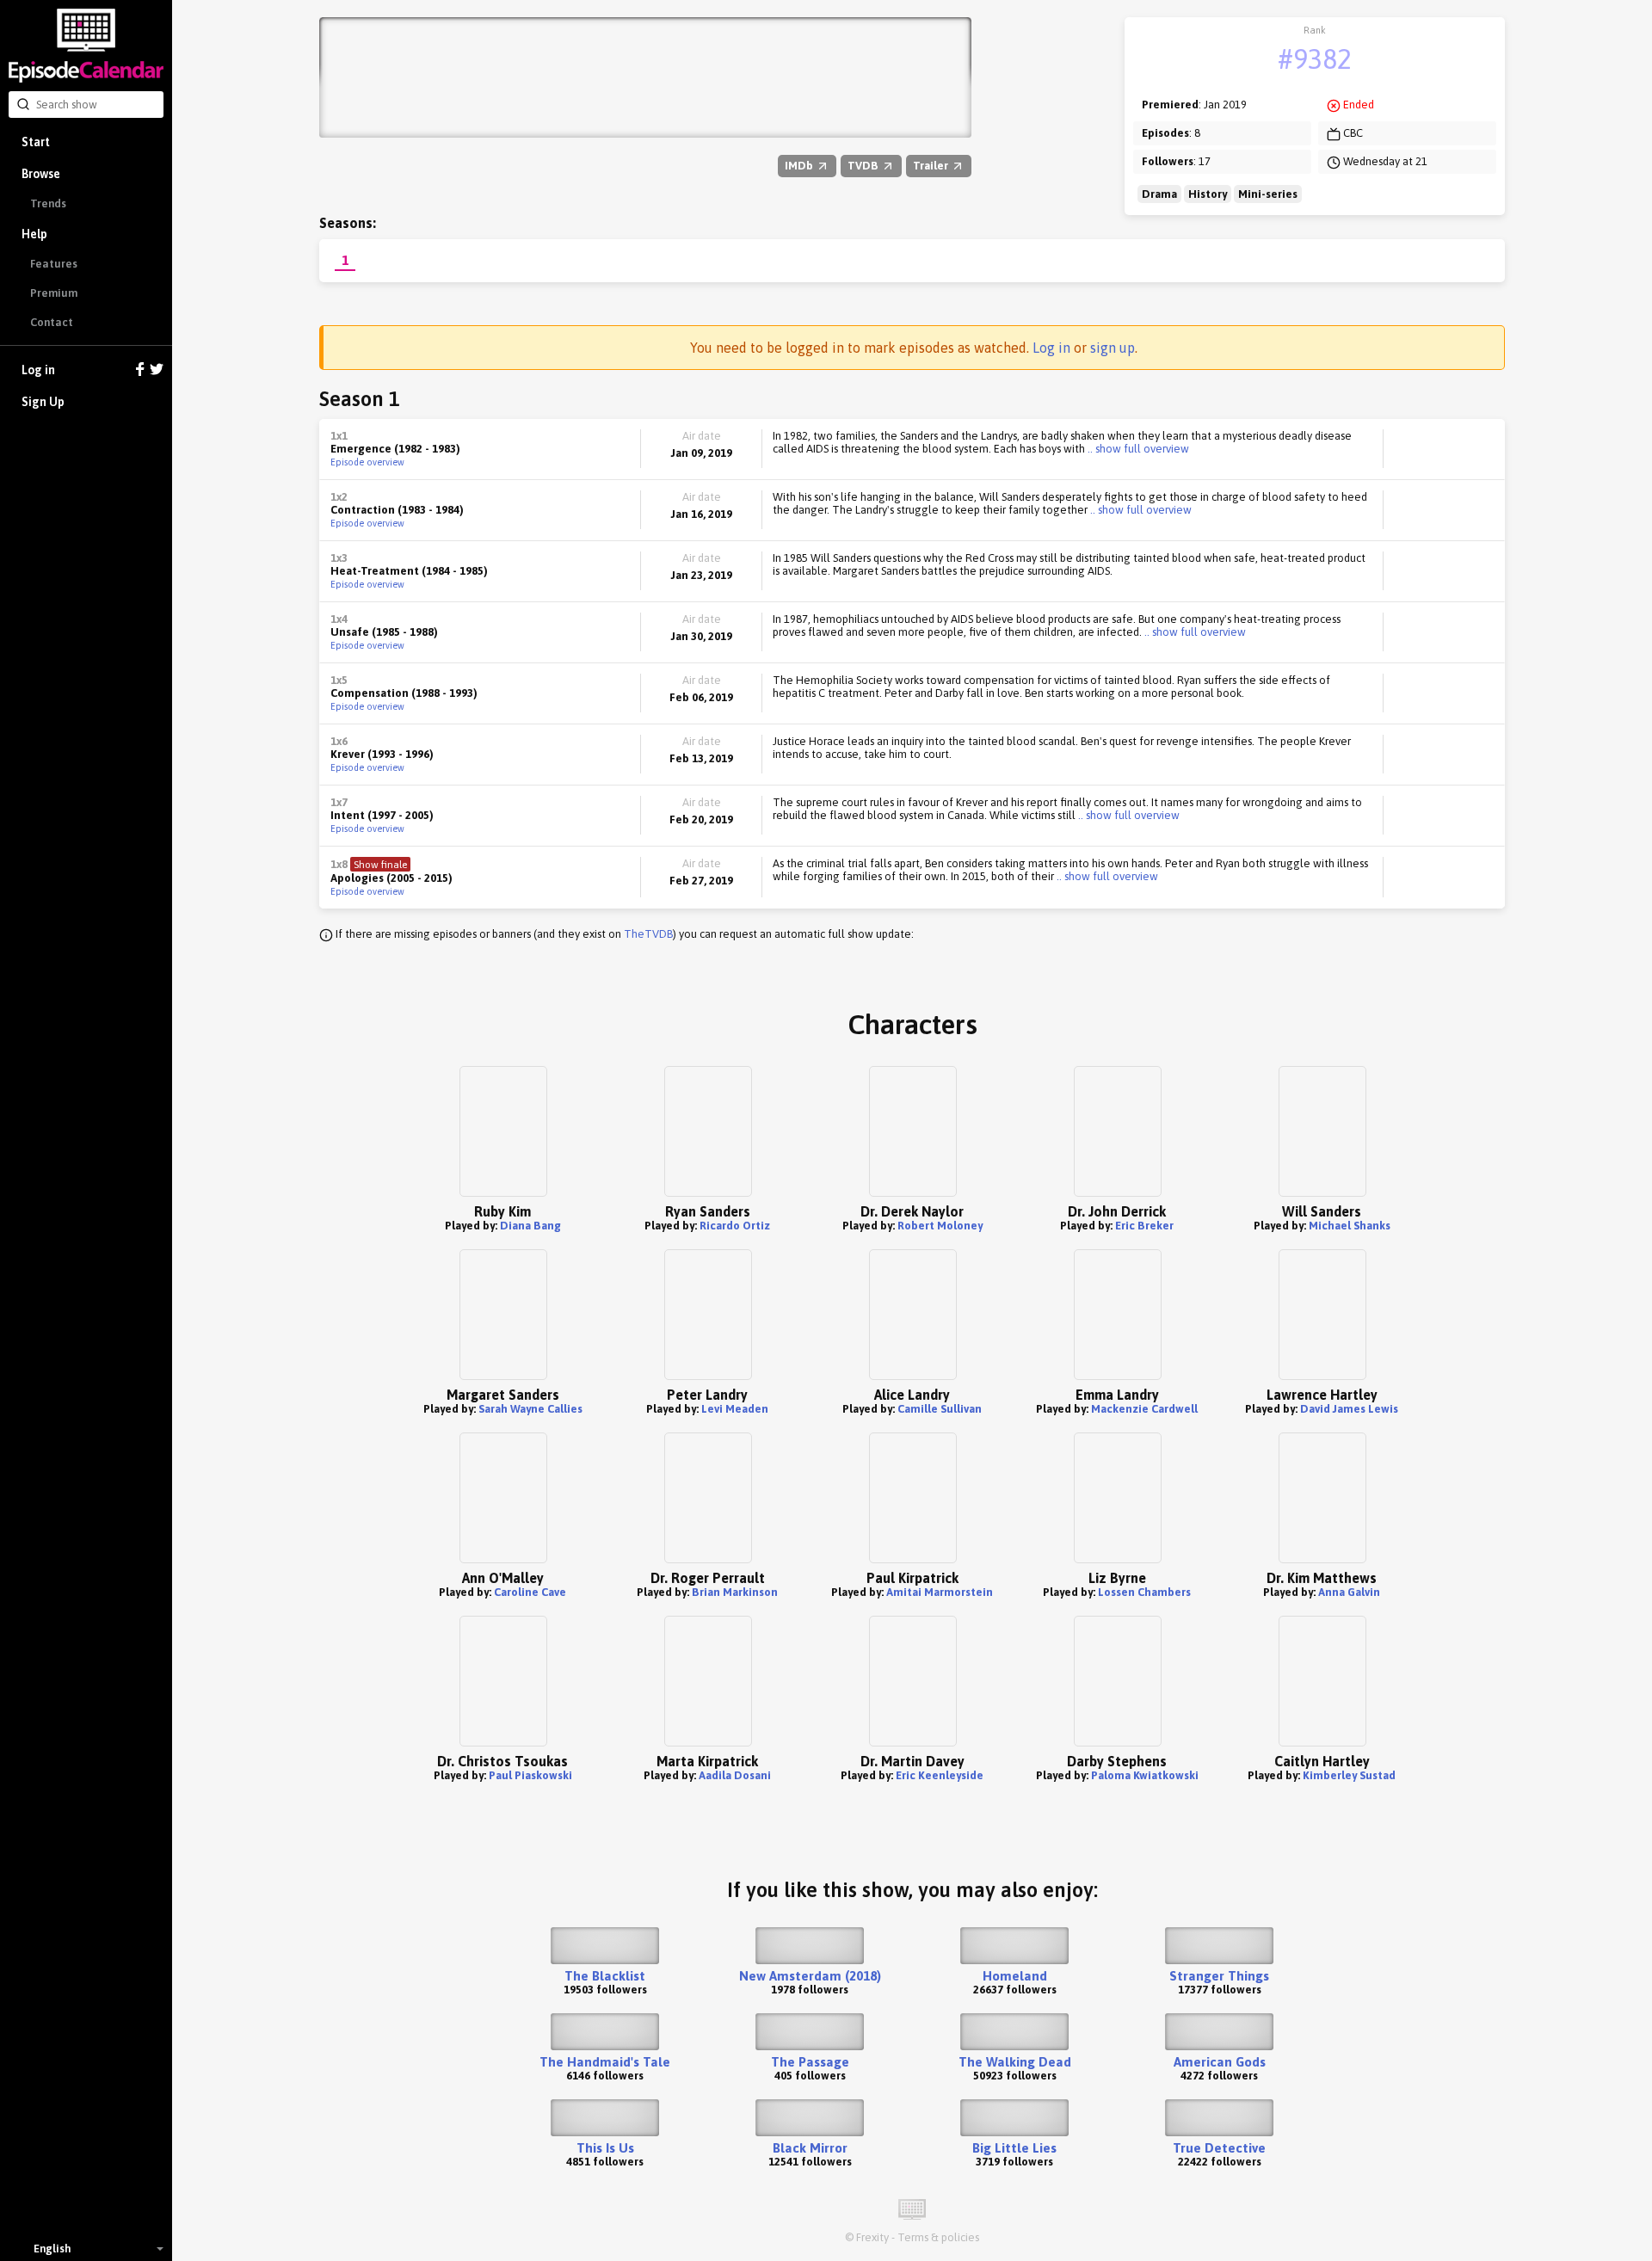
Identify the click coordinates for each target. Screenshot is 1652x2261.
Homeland (1015, 1976)
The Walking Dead (1015, 2062)
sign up (1113, 348)
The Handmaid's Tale (605, 2062)
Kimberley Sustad (1349, 1775)
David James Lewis (1349, 1409)
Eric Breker (1144, 1226)
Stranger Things (1219, 1976)
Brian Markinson (735, 1592)
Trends (48, 203)
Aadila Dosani (735, 1775)
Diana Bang (530, 1226)
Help (34, 234)
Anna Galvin (1349, 1592)
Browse (41, 174)
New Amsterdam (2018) (810, 1976)
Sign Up (43, 402)
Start (36, 142)
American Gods (1220, 2062)
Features (54, 264)
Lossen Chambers (1144, 1592)
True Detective (1219, 2148)
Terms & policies (938, 2237)
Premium (54, 293)
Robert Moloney (940, 1226)
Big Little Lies (1014, 2148)
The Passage (810, 2062)
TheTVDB (648, 934)
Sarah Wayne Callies (530, 1409)
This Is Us (605, 2148)
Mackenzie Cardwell (1144, 1409)
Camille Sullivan (940, 1409)
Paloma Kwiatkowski (1145, 1775)
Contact (52, 322)
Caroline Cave (530, 1592)
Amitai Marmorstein (940, 1592)
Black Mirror (810, 2148)
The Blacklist (605, 1976)
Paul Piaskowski (530, 1775)
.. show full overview (1137, 449)
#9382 (1315, 59)
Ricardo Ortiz (735, 1226)
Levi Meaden (735, 1409)
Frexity (872, 2237)
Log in (38, 370)
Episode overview (367, 462)
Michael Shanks (1350, 1226)
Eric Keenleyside (940, 1775)
